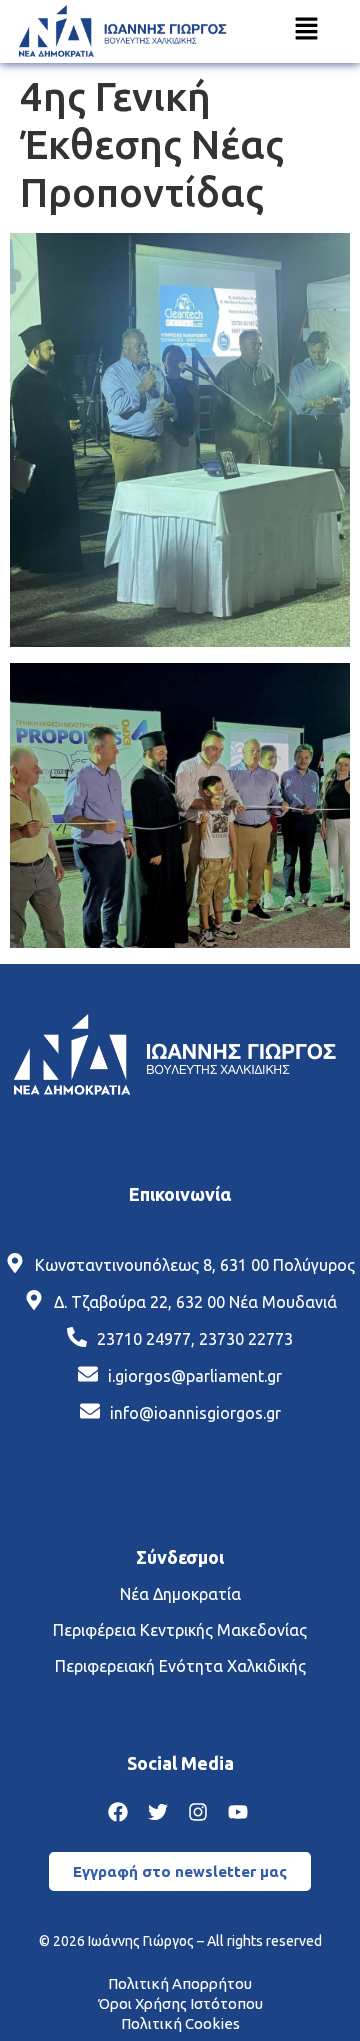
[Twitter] (158, 1812)
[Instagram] (198, 1812)
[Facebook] (118, 1812)
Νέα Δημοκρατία (180, 1594)
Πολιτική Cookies (180, 2023)
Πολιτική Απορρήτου (180, 1983)
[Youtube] (238, 1812)
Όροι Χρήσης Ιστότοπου (180, 2003)
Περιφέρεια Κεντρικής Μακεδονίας (180, 1630)
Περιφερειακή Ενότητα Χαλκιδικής (180, 1666)
